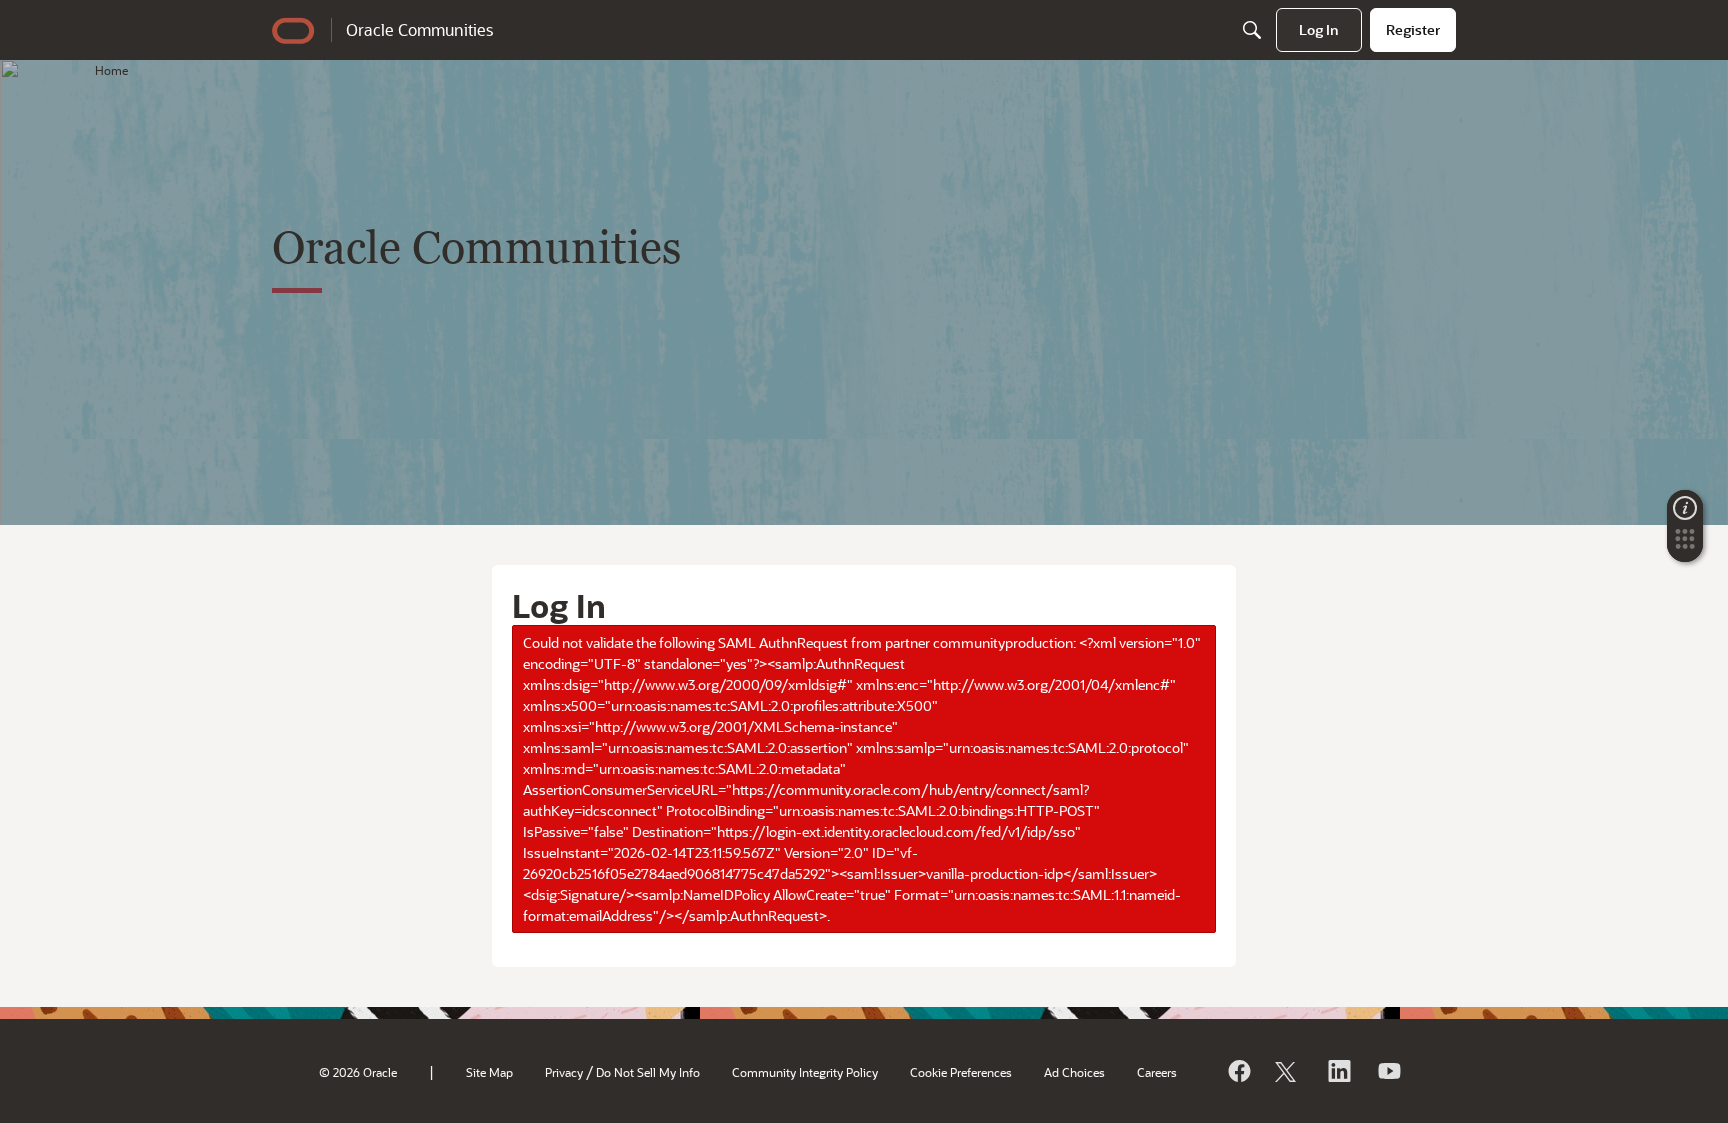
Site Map (489, 1072)
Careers (1157, 1072)
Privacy (564, 1072)
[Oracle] (1238, 1071)
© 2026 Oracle (358, 1072)
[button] (1685, 545)
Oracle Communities (419, 29)
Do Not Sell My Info (648, 1072)
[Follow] (1288, 1071)
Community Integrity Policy (805, 1072)
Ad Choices (1074, 1072)
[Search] (1252, 30)
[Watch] (1388, 1071)
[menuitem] (1319, 30)
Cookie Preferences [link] (961, 1072)
